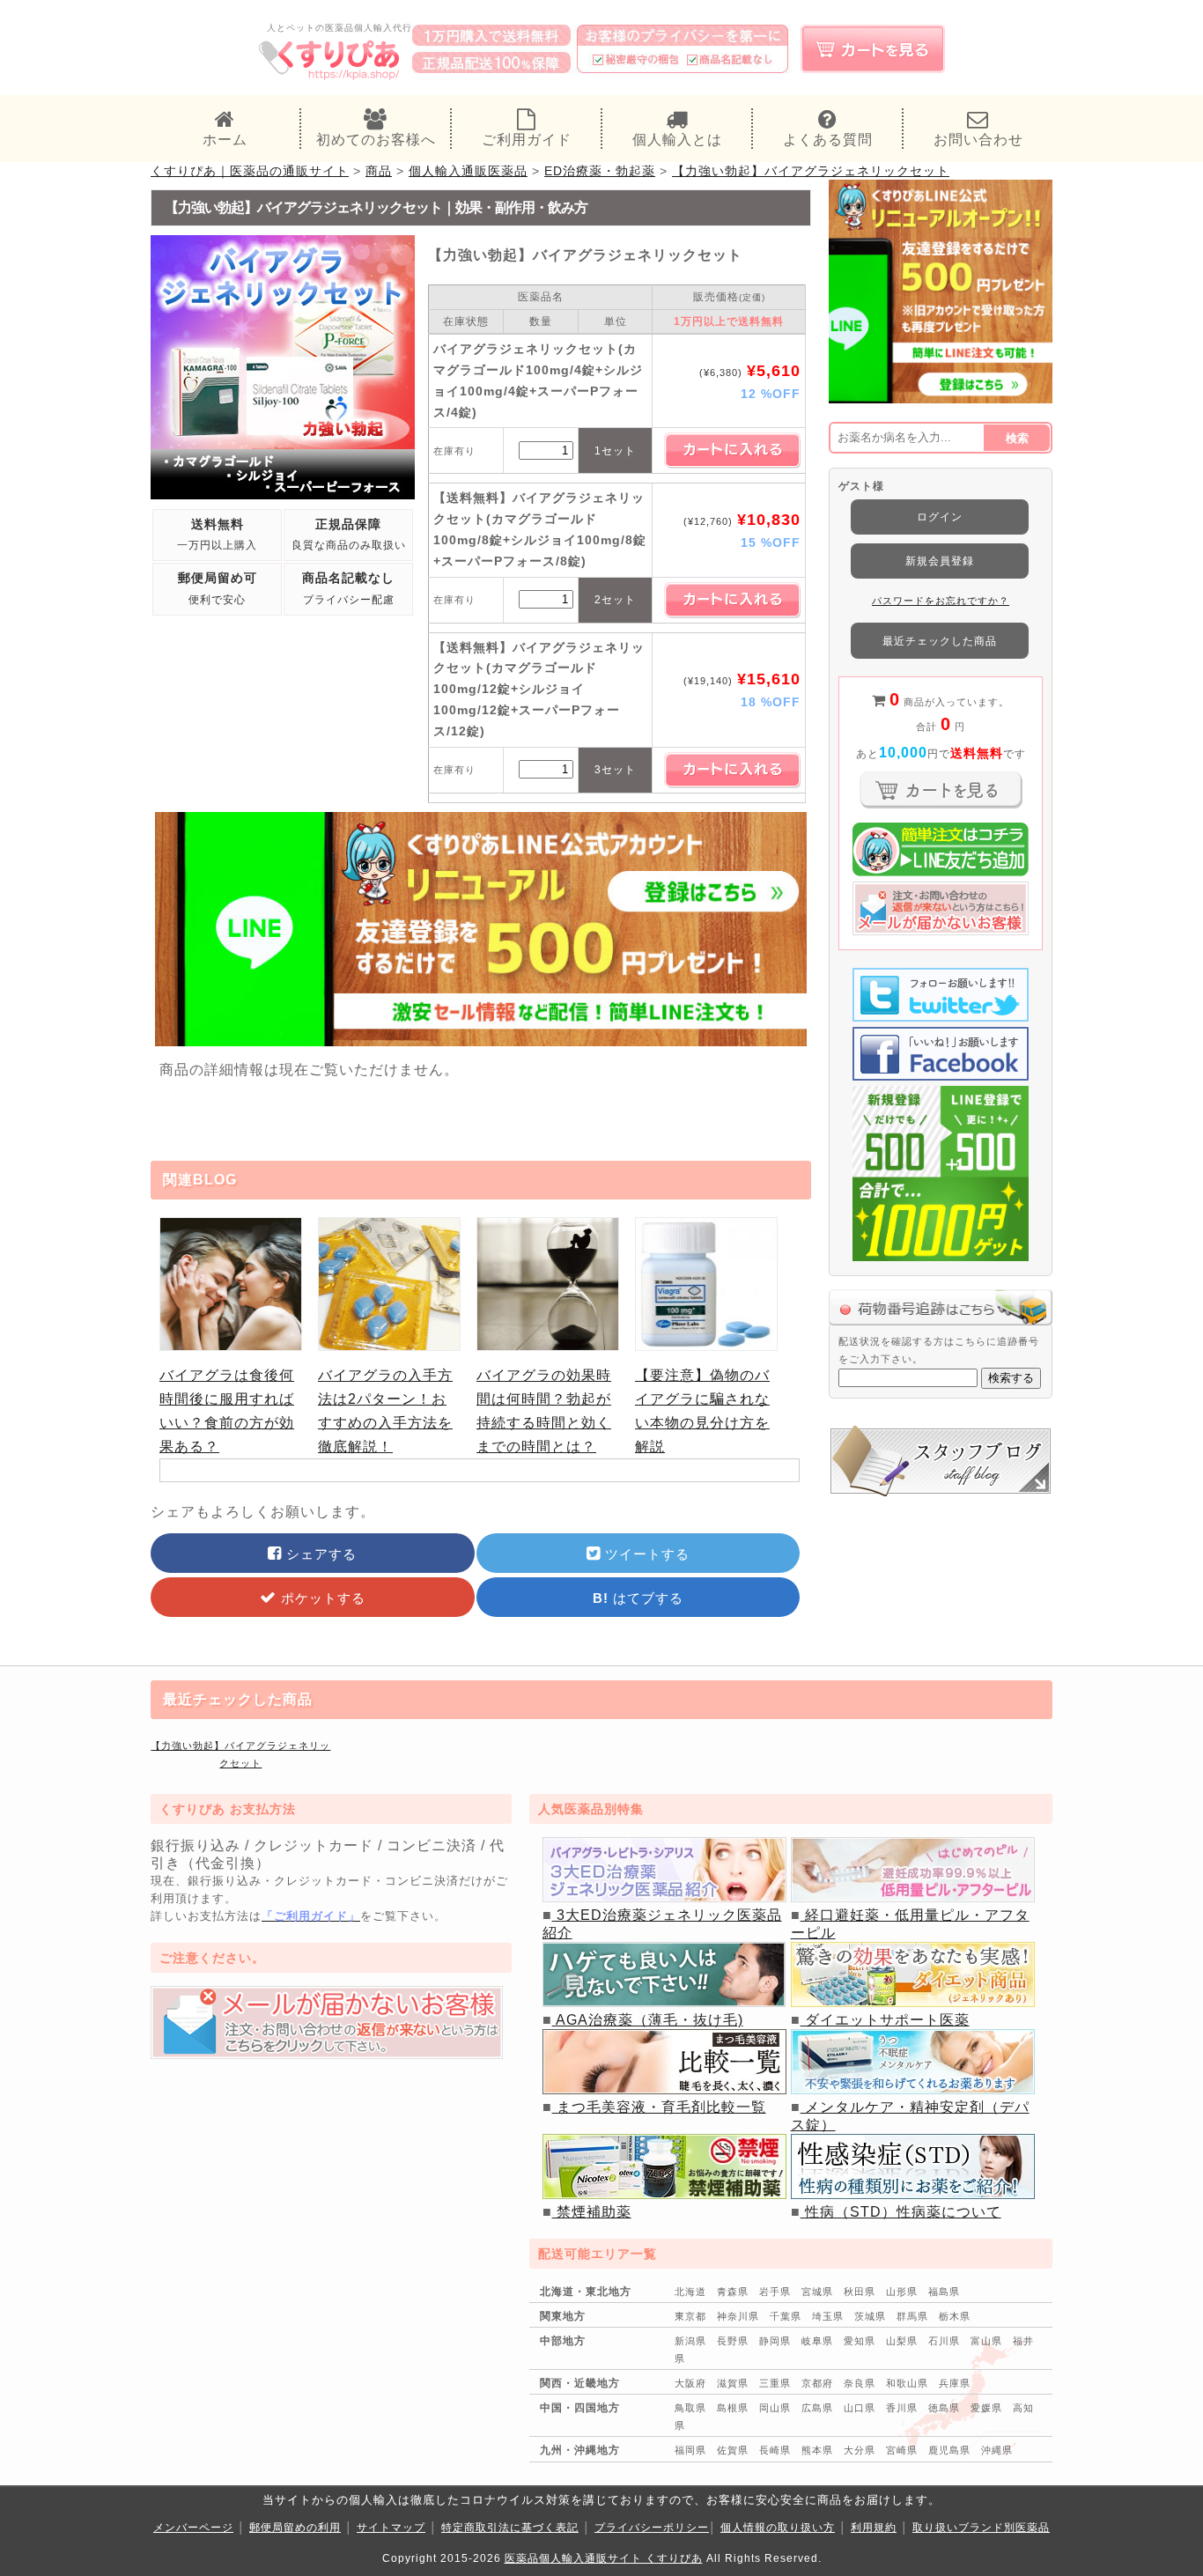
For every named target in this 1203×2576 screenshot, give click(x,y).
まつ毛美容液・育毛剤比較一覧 (659, 2107)
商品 (379, 171)
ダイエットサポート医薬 (885, 2020)
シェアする (319, 1554)
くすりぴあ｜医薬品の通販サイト (250, 171)
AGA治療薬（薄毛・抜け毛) (648, 2020)
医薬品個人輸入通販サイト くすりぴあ (604, 2558)
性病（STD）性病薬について (901, 2212)
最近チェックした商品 (940, 641)
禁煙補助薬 (592, 2212)
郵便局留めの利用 (295, 2528)
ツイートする (645, 1554)
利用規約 (874, 2528)
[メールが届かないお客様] (327, 2054)
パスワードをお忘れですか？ (941, 601)
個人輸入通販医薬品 (468, 171)
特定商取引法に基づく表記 (510, 2528)
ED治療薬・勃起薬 (600, 171)
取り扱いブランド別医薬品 (981, 2528)
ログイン (940, 517)
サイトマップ (391, 2528)
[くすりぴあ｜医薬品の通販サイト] (330, 78)
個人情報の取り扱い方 (778, 2528)
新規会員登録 (940, 561)
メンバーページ (193, 2528)
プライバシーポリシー (652, 2528)
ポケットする (321, 1598)
